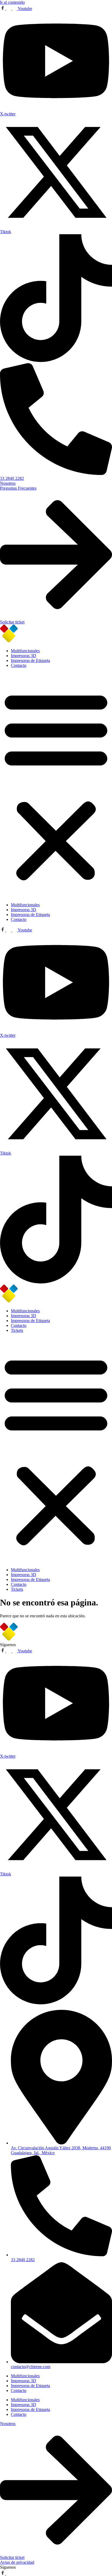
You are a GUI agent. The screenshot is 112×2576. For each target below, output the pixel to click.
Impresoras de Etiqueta (30, 660)
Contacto (19, 665)
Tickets (17, 1330)
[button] (56, 785)
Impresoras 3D (24, 656)
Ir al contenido (12, 2)
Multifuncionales (25, 651)
